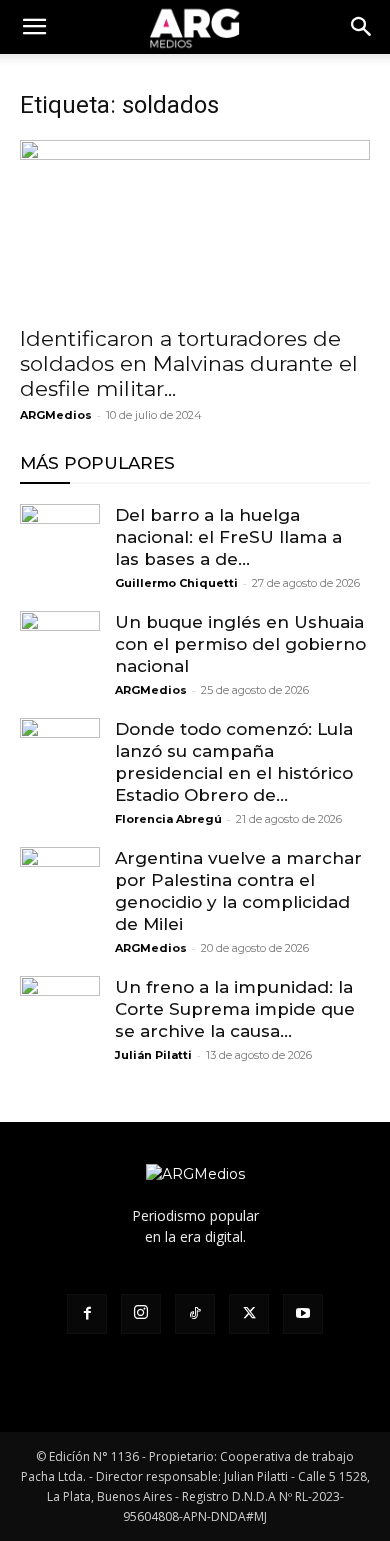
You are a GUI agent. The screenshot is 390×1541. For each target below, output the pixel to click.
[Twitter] (249, 1314)
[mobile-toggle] (34, 27)
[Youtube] (303, 1314)
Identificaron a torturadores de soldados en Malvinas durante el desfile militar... (189, 363)
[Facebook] (87, 1314)
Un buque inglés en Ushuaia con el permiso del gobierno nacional (240, 644)
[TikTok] (195, 1314)
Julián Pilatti (153, 1055)
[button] (362, 27)
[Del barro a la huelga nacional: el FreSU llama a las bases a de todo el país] (60, 544)
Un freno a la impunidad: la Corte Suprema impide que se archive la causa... (235, 1009)
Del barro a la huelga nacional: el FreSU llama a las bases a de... (228, 537)
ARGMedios (56, 415)
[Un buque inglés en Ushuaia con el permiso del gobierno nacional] (60, 651)
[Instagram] (141, 1314)
